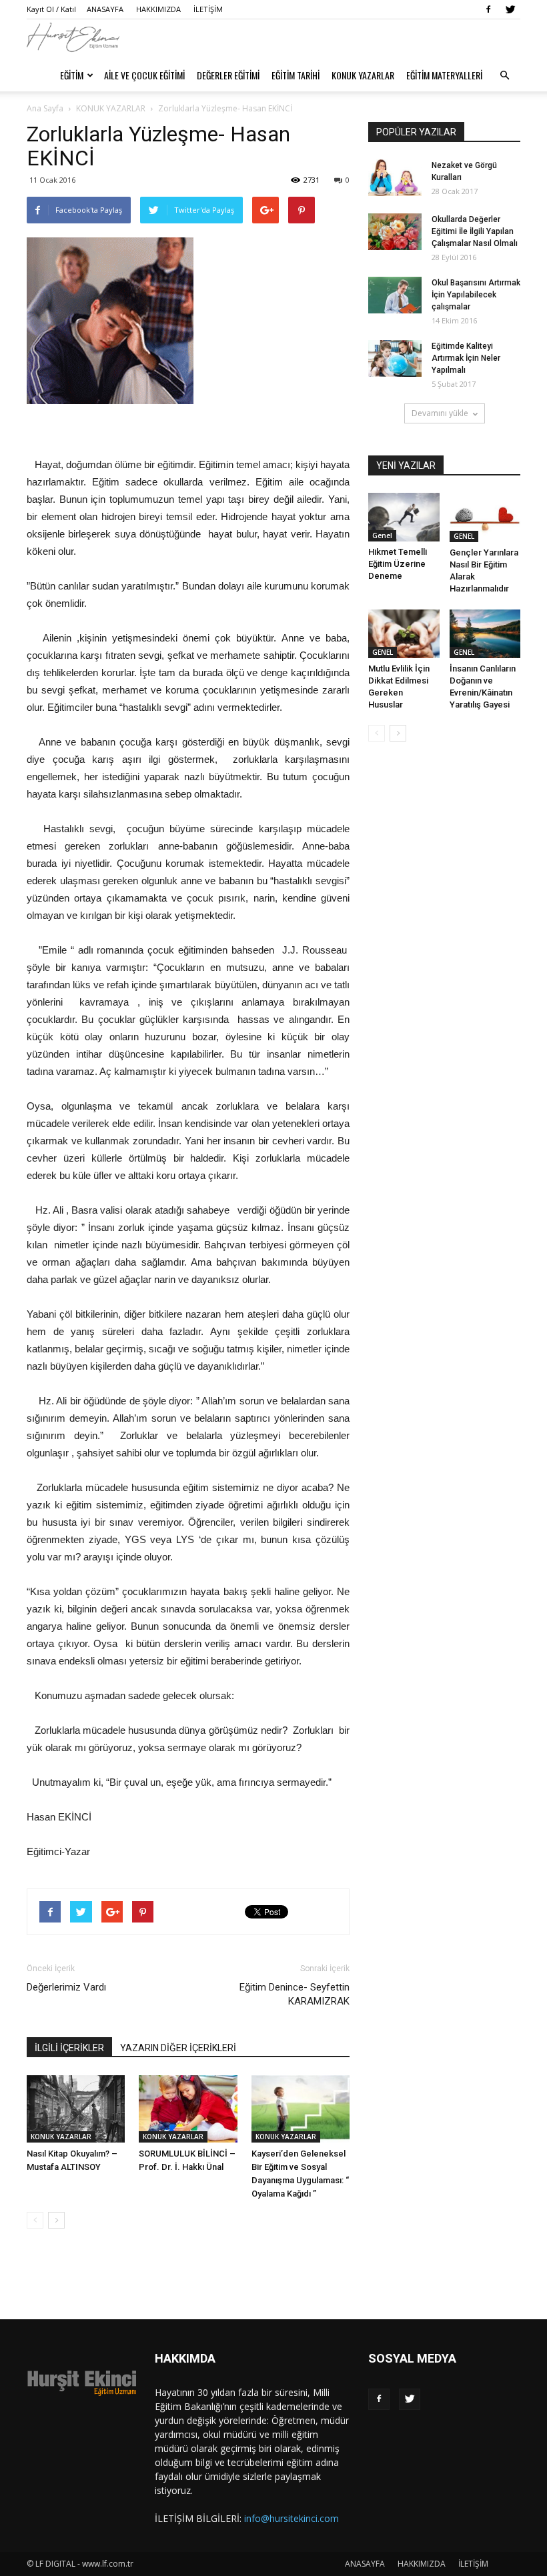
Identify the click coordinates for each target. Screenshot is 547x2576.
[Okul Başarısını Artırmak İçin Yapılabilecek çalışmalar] (395, 295)
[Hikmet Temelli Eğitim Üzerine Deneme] (404, 517)
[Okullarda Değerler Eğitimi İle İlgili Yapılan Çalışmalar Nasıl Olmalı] (395, 232)
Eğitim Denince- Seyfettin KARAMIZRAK (295, 1994)
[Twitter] (510, 9)
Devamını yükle (440, 413)
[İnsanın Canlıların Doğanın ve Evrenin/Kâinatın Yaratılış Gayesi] (485, 634)
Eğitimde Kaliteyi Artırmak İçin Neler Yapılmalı (466, 358)
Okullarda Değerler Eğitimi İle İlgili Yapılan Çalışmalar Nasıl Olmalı (475, 231)
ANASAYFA (105, 9)
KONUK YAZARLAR (363, 75)
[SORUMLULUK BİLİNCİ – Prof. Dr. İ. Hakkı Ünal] (188, 2109)
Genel (382, 535)
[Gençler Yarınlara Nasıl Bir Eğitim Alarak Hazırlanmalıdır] (485, 517)
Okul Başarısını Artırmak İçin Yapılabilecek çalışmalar (476, 295)
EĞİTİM (72, 75)
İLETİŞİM (208, 9)
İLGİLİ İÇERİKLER (69, 2048)
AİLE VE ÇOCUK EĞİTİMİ (144, 75)
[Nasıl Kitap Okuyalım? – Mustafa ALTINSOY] (76, 2109)
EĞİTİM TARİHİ (296, 75)
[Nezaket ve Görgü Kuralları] (395, 178)
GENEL (464, 536)
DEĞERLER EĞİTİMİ (228, 75)
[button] (504, 75)
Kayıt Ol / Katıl (51, 9)
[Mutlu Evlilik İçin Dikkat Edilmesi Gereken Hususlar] (404, 634)
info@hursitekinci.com (292, 2518)
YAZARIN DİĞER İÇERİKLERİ (178, 2048)
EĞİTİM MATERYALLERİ (444, 75)
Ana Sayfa (45, 108)
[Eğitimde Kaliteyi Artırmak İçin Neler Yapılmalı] (395, 358)
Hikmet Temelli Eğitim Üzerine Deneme (398, 564)
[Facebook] (488, 9)
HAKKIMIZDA (158, 9)
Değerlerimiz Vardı (66, 1987)
